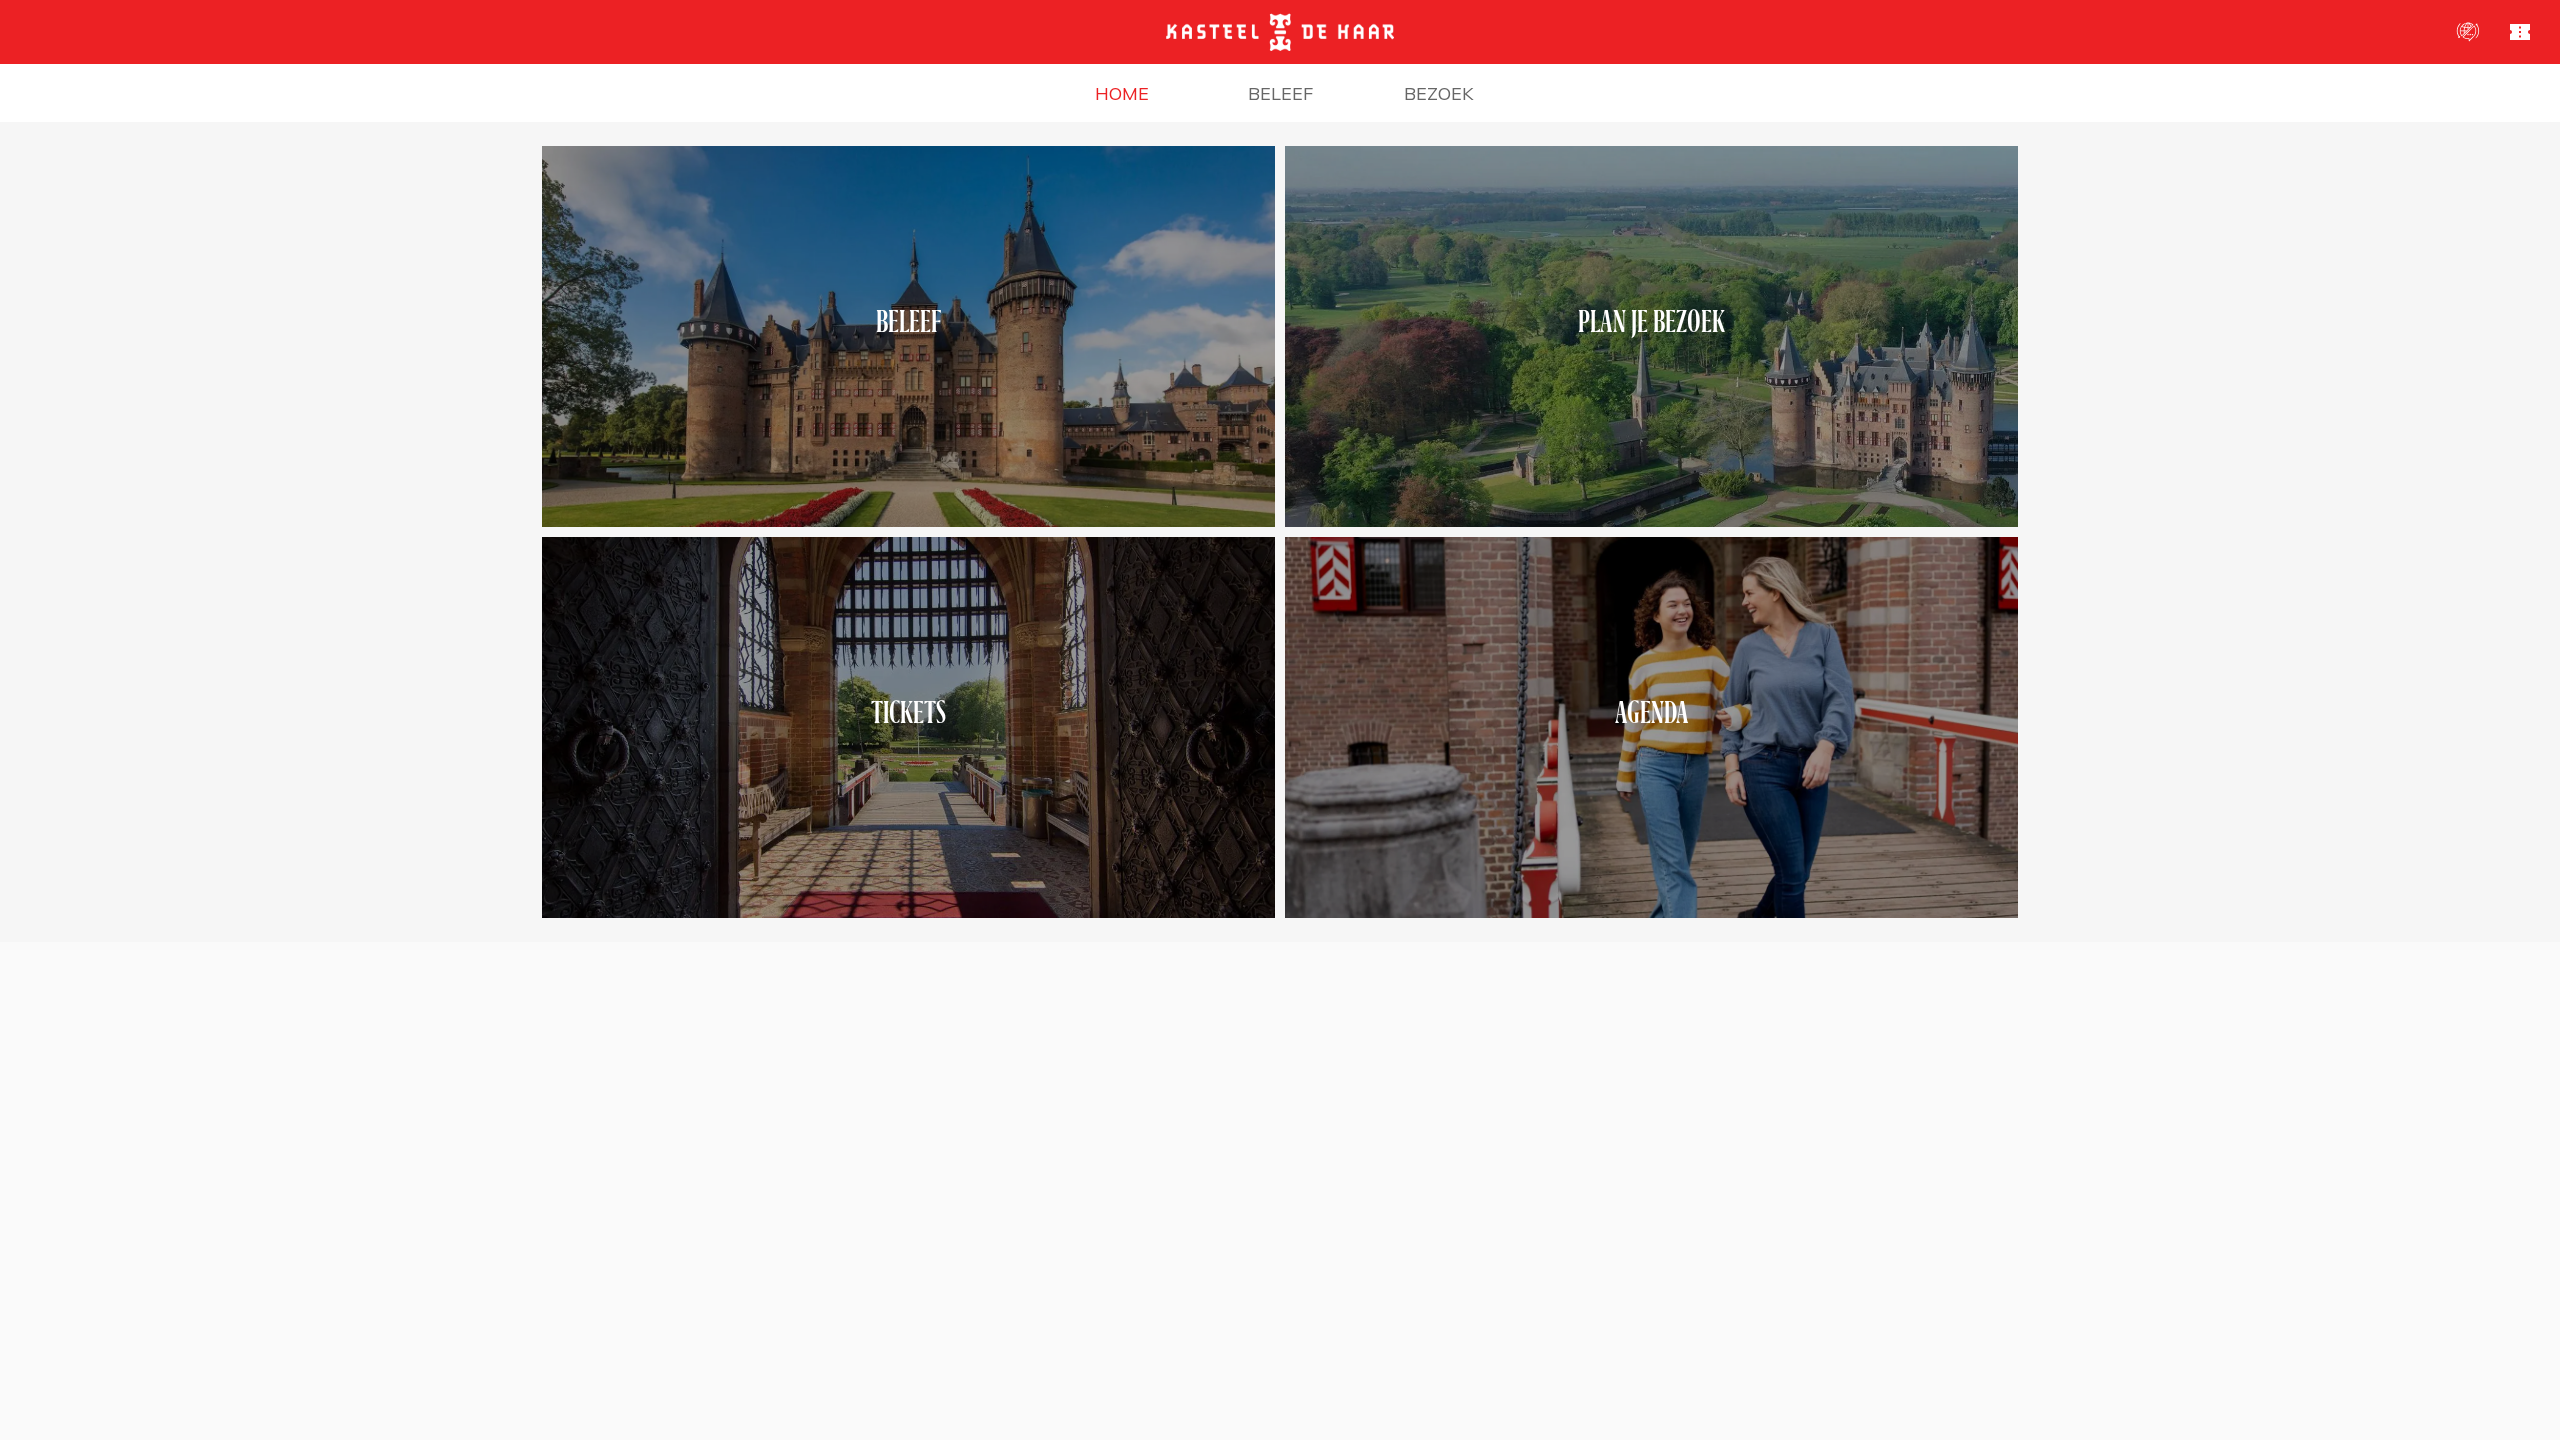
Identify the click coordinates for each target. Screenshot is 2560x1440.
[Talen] (2468, 32)
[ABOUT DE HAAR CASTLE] (2520, 32)
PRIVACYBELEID (1280, 1037)
